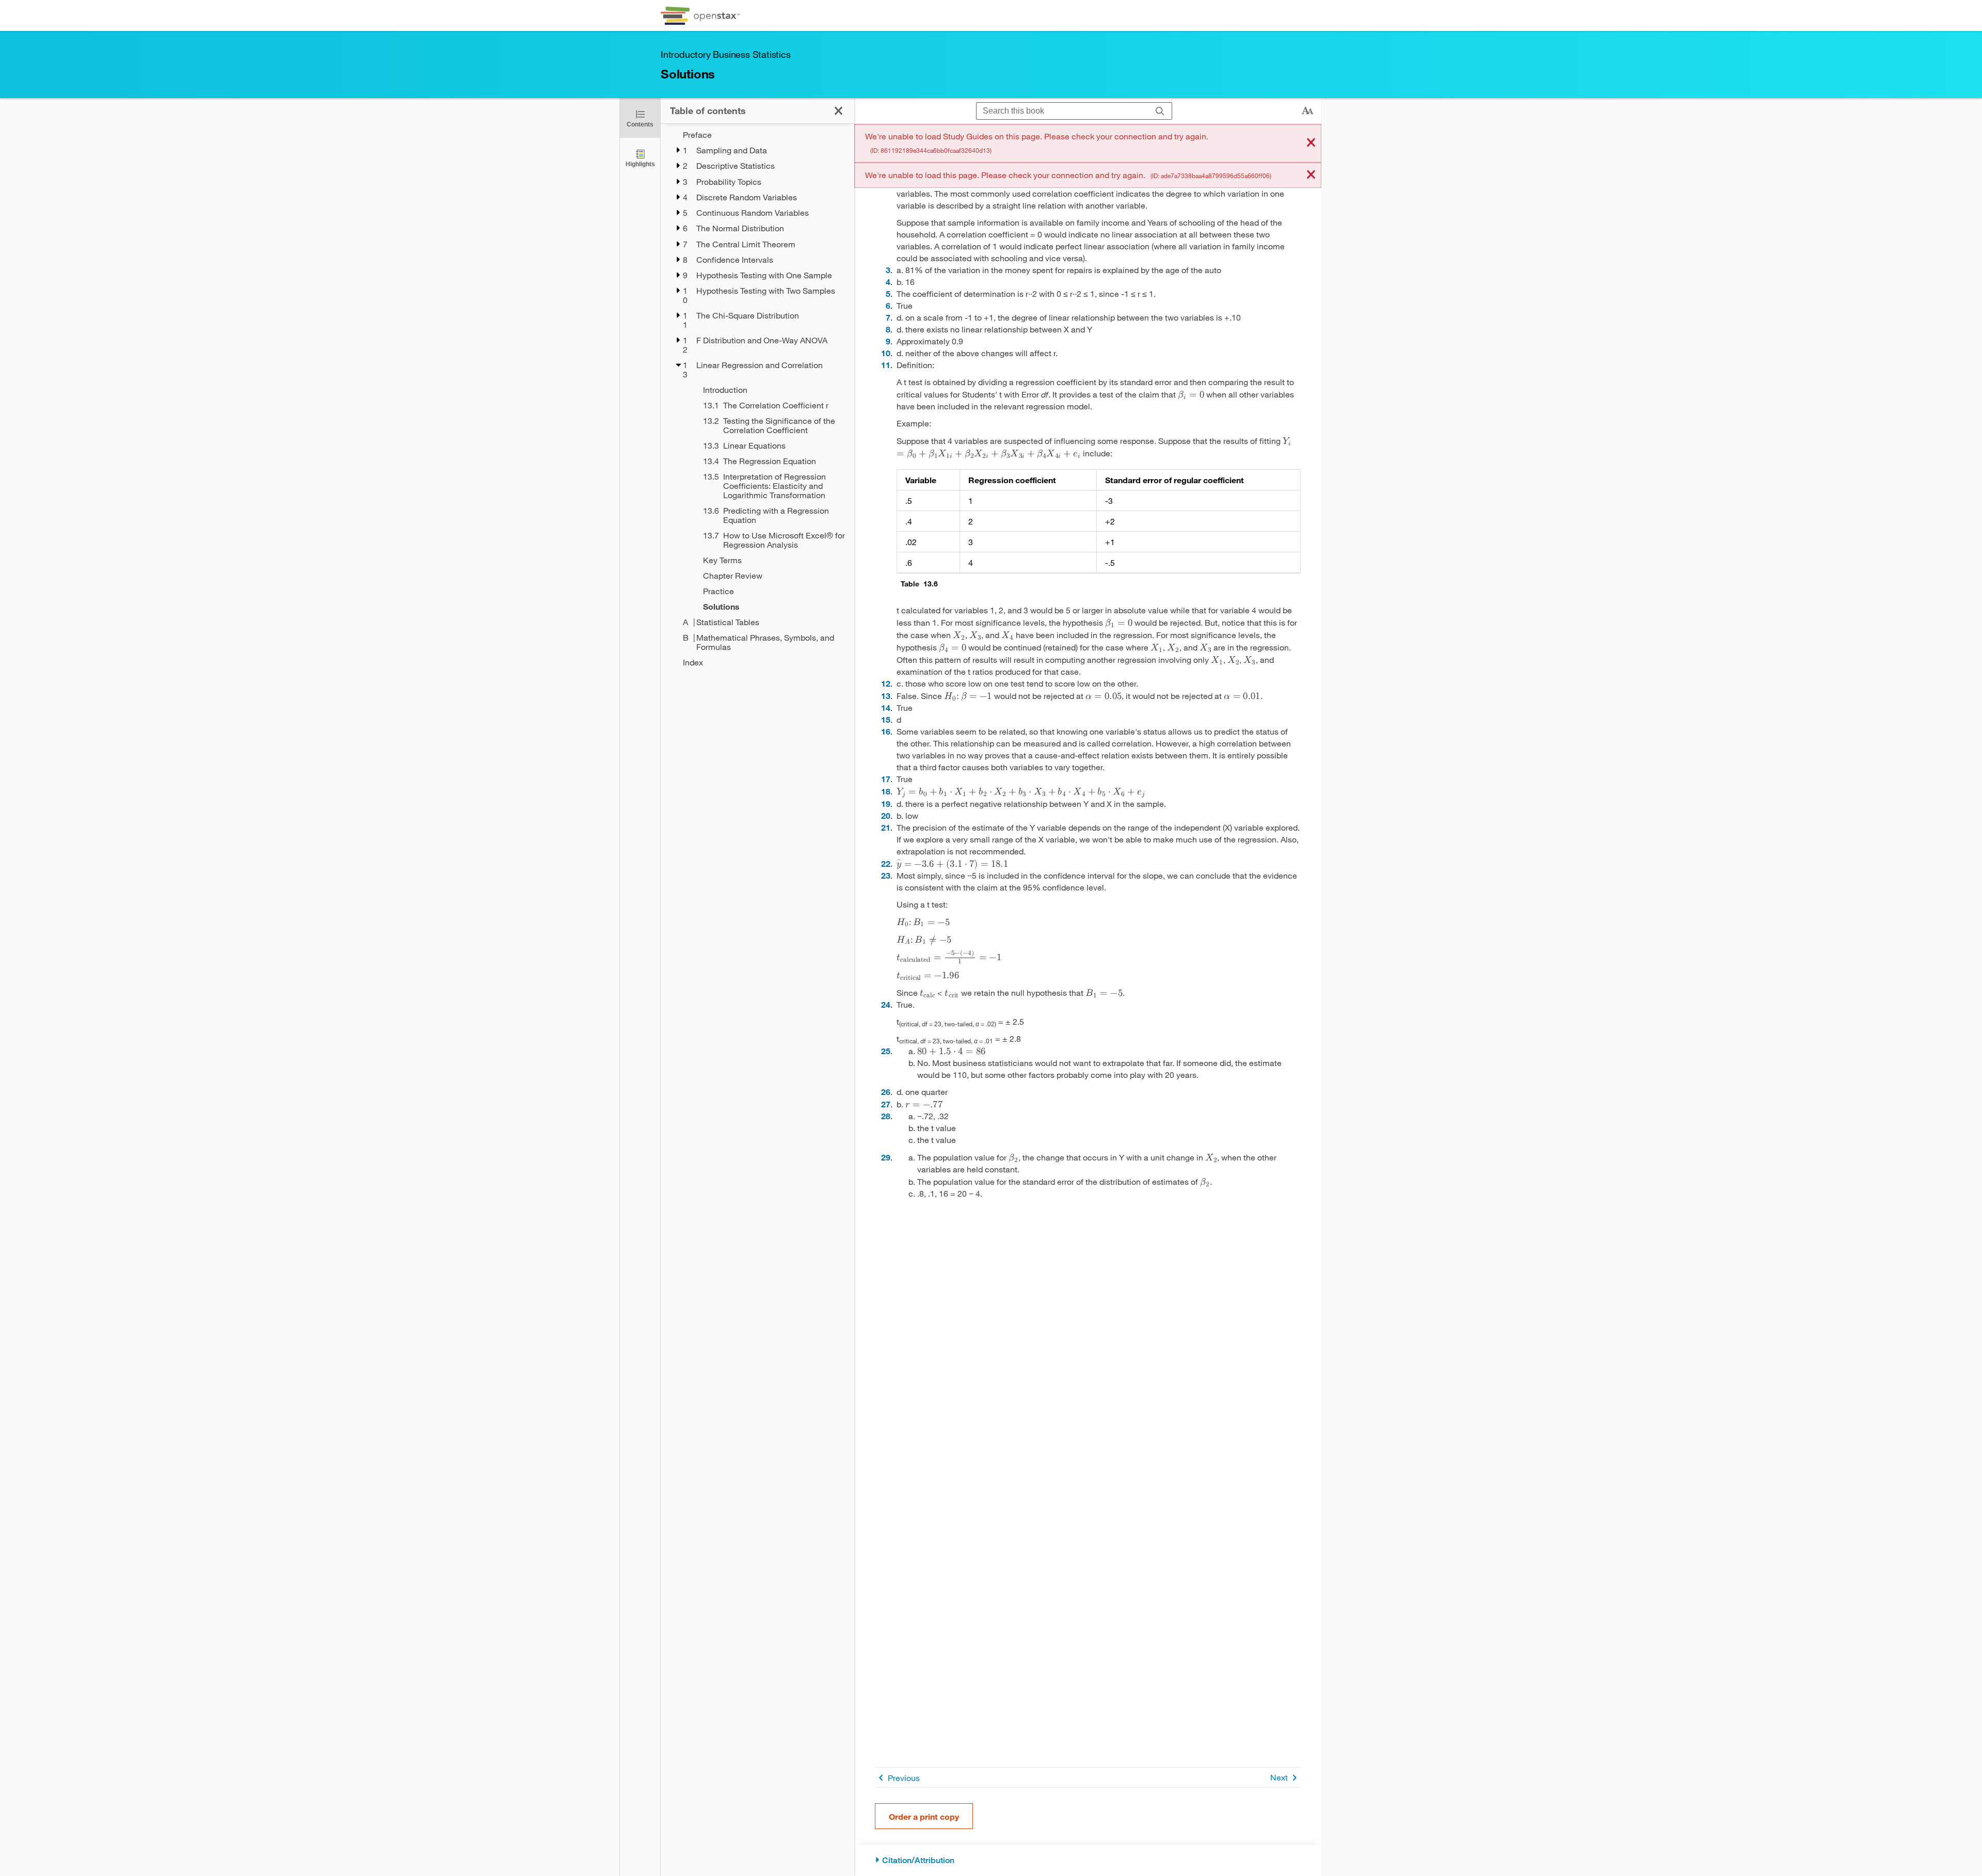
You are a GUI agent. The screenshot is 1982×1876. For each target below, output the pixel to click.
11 (886, 365)
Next (1279, 1777)
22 (886, 863)
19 (886, 804)
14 (886, 708)
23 (886, 875)
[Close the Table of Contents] (838, 111)
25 (886, 1051)
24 (886, 1004)
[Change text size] (1307, 111)
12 (886, 683)
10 (886, 353)
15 (886, 719)
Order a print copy (924, 1816)
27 (886, 1104)
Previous (904, 1778)
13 (886, 696)
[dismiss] (1311, 143)
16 (886, 731)
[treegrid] (757, 399)
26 (886, 1092)
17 (886, 779)
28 (886, 1116)
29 (886, 1157)
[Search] (1160, 111)
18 (886, 791)
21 (886, 827)
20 (886, 815)
